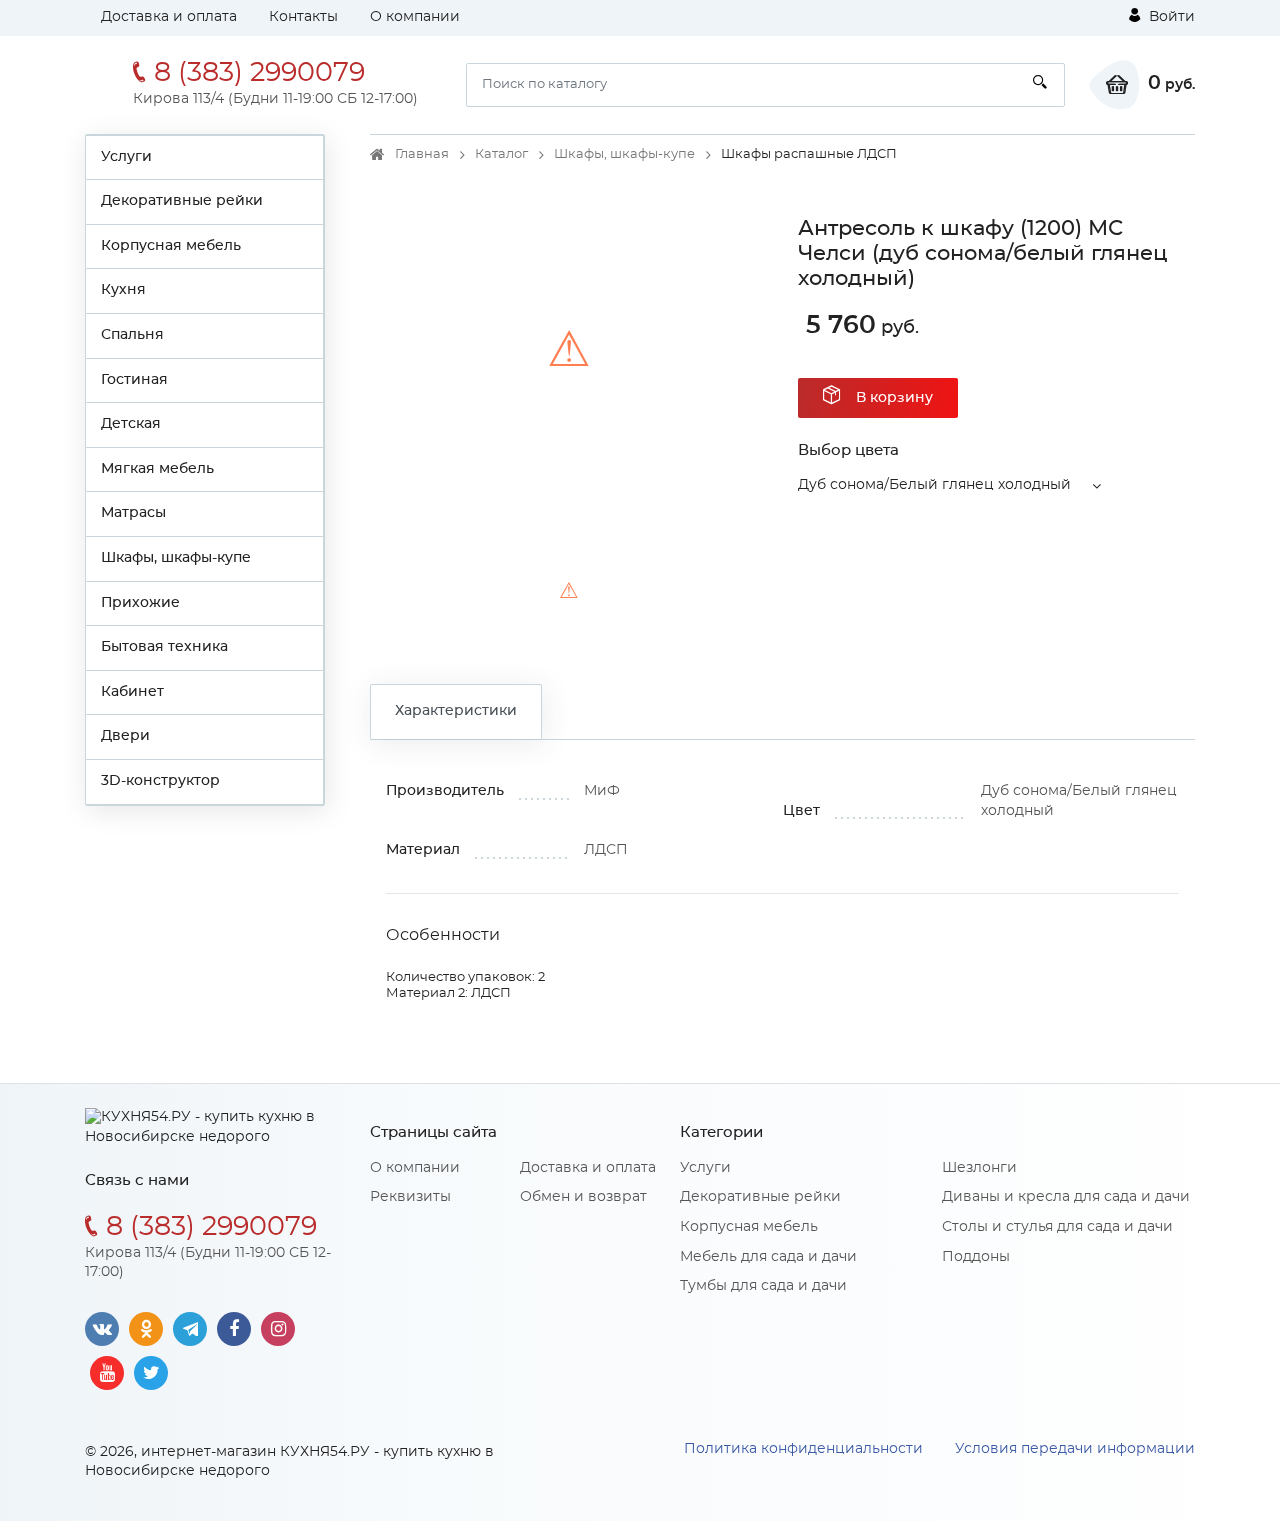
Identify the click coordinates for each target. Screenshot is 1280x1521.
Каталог (501, 154)
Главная (422, 154)
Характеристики (456, 711)
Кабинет (132, 692)
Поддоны (976, 1257)
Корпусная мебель (171, 246)
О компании (415, 17)
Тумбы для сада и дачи (763, 1286)
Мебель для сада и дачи (768, 1257)
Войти (1170, 17)
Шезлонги (979, 1168)
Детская (131, 424)
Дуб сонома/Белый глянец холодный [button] (934, 485)
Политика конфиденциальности (803, 1449)
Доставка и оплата (169, 17)
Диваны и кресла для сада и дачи (1066, 1197)
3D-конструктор (160, 781)
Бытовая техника (164, 647)
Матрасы (133, 513)
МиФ (602, 791)
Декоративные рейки (182, 201)
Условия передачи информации (1075, 1449)
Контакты (303, 17)
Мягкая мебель (157, 469)
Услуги (126, 157)
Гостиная (134, 380)
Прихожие (140, 603)
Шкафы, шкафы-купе (176, 558)
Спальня (132, 335)
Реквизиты (410, 1197)
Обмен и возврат (583, 1197)
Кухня (123, 290)
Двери (125, 736)
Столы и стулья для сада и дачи (1057, 1227)
